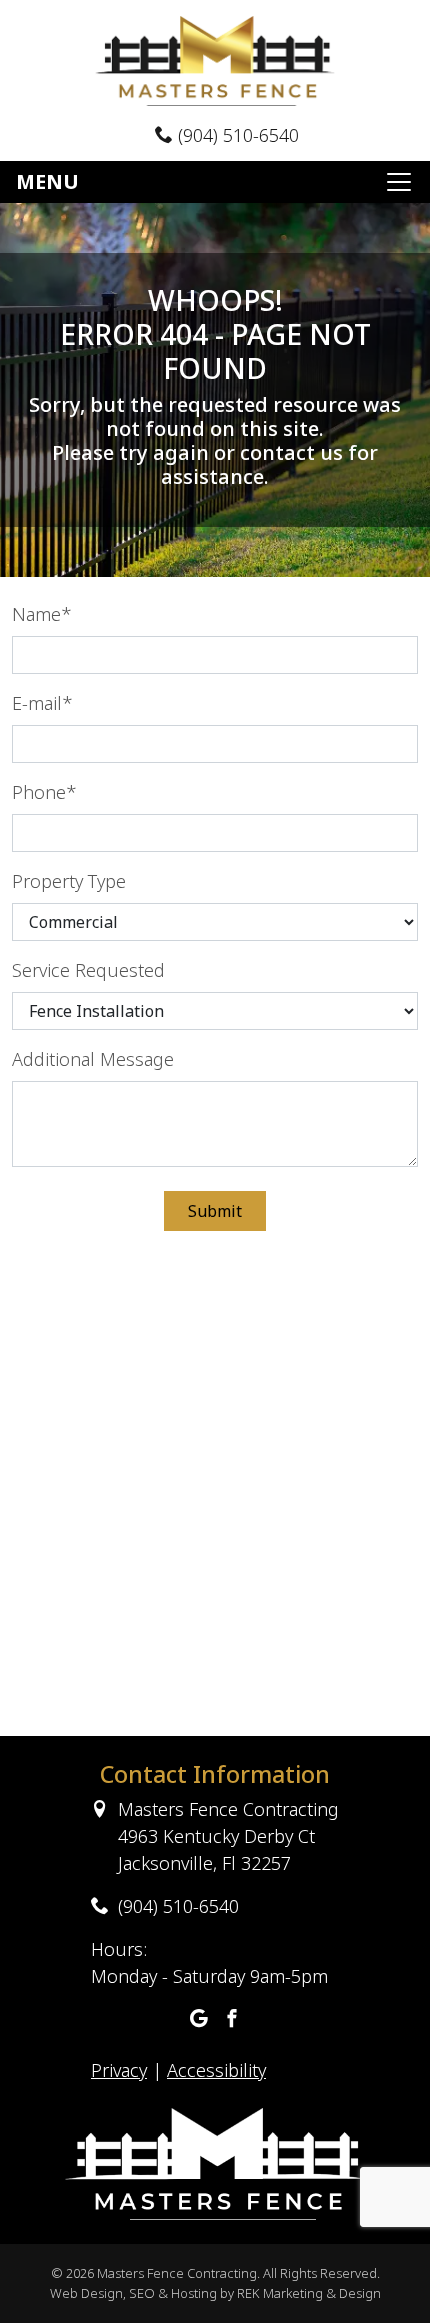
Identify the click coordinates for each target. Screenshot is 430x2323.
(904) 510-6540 (236, 135)
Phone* (44, 792)
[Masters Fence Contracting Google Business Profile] (199, 2019)
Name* (42, 614)
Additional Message (93, 1059)
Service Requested (88, 970)
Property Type (69, 881)
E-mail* (42, 703)
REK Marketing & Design (309, 2293)
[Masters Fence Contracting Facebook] (232, 2019)
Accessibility (216, 2070)
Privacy (119, 2070)
